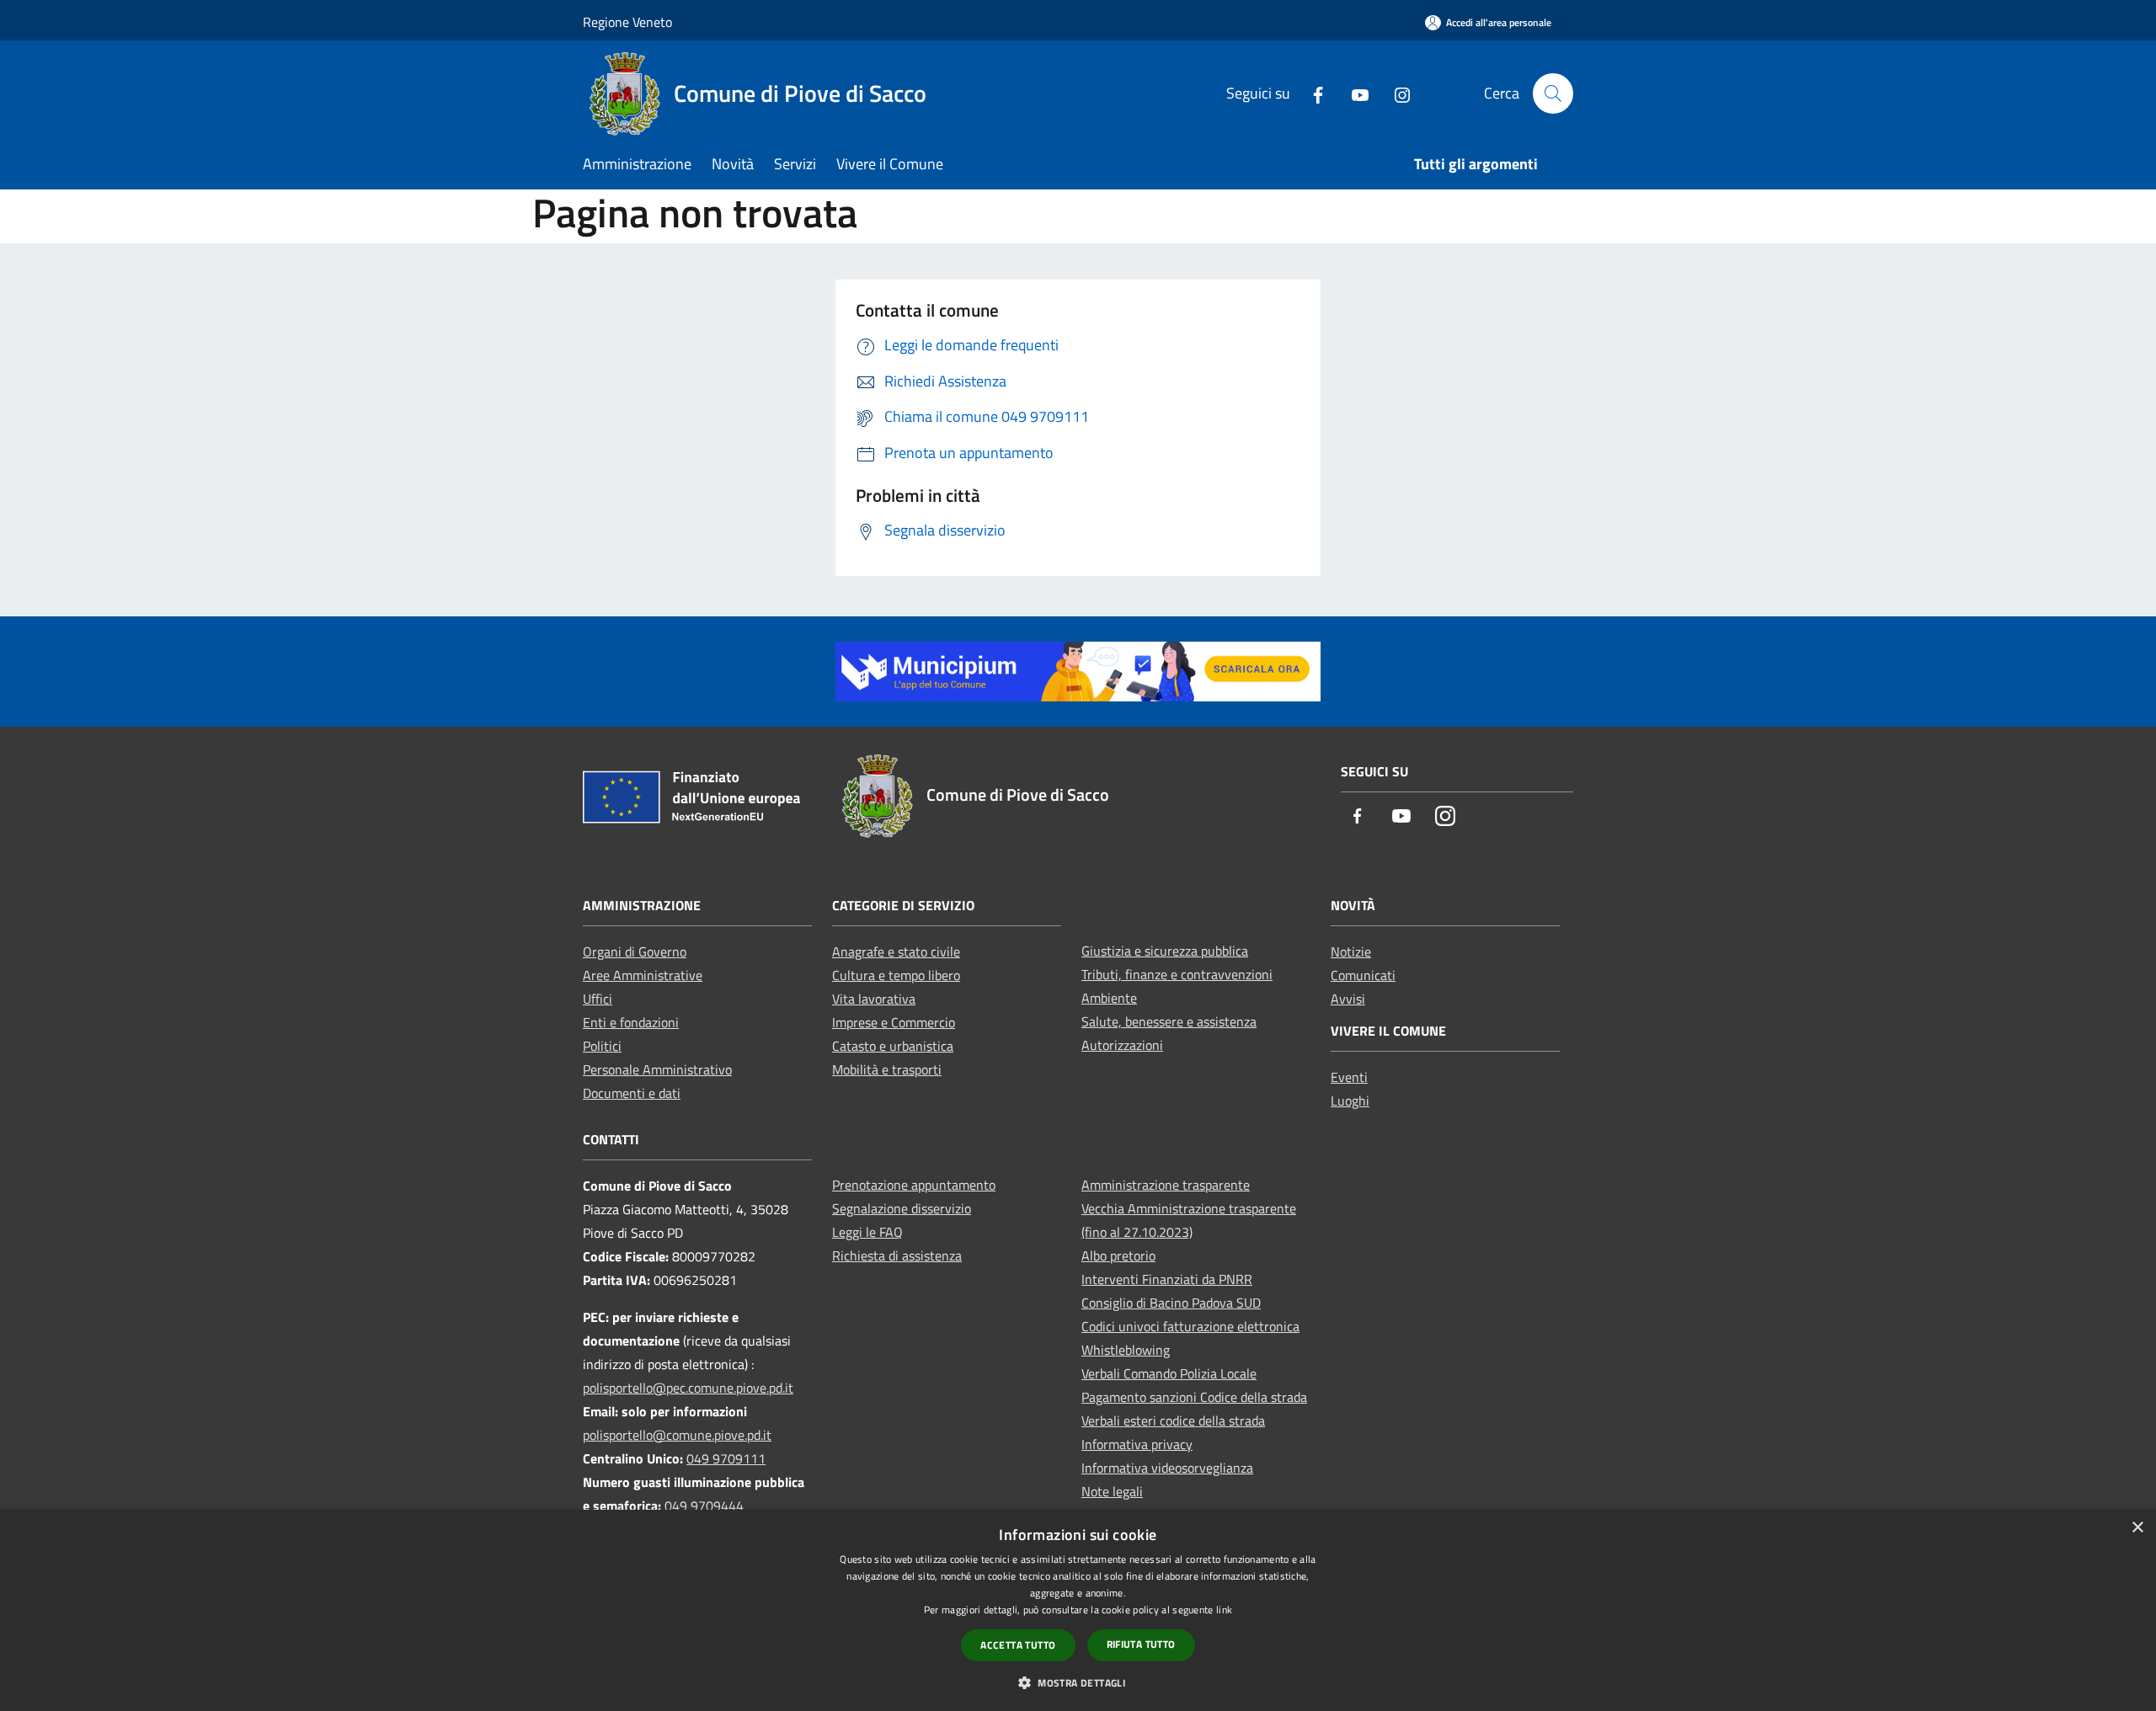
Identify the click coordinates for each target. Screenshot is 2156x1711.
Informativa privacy (1137, 1444)
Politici (602, 1046)
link (1224, 1610)
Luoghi (1350, 1101)
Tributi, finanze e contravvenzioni (1177, 974)
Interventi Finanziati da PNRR (1167, 1279)
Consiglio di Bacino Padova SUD (1171, 1303)
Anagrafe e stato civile (896, 951)
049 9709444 (704, 1506)
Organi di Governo (635, 951)
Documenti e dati (632, 1093)
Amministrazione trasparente (1166, 1185)
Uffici (598, 999)
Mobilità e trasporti (887, 1069)
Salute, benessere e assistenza (1169, 1021)
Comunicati (1363, 975)
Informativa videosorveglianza (1167, 1468)
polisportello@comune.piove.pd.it (677, 1435)
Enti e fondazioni (631, 1022)
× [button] (2137, 1528)
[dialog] (1078, 1610)
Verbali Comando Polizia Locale (1169, 1373)
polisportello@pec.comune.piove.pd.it (688, 1388)
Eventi (1349, 1077)
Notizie (1351, 951)
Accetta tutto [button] (1018, 1645)
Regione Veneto (627, 22)
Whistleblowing (1126, 1350)
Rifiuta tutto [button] (1141, 1644)
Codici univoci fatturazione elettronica (1190, 1326)
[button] (1078, 1682)
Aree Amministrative (643, 975)
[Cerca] (1553, 93)
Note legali (1112, 1491)
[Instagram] (1396, 93)
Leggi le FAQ (867, 1232)
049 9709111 (726, 1458)
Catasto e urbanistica (893, 1046)
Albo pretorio (1118, 1255)
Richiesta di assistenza (897, 1255)
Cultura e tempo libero (896, 975)
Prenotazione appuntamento (914, 1185)
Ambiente (1109, 998)
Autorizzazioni (1122, 1045)
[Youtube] (1353, 93)
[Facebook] (1311, 93)
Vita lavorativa (874, 999)
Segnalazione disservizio (902, 1208)
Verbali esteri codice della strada (1173, 1421)
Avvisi (1348, 999)
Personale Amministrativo (657, 1069)
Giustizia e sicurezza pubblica (1165, 951)
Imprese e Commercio (894, 1022)
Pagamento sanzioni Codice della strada (1194, 1397)
